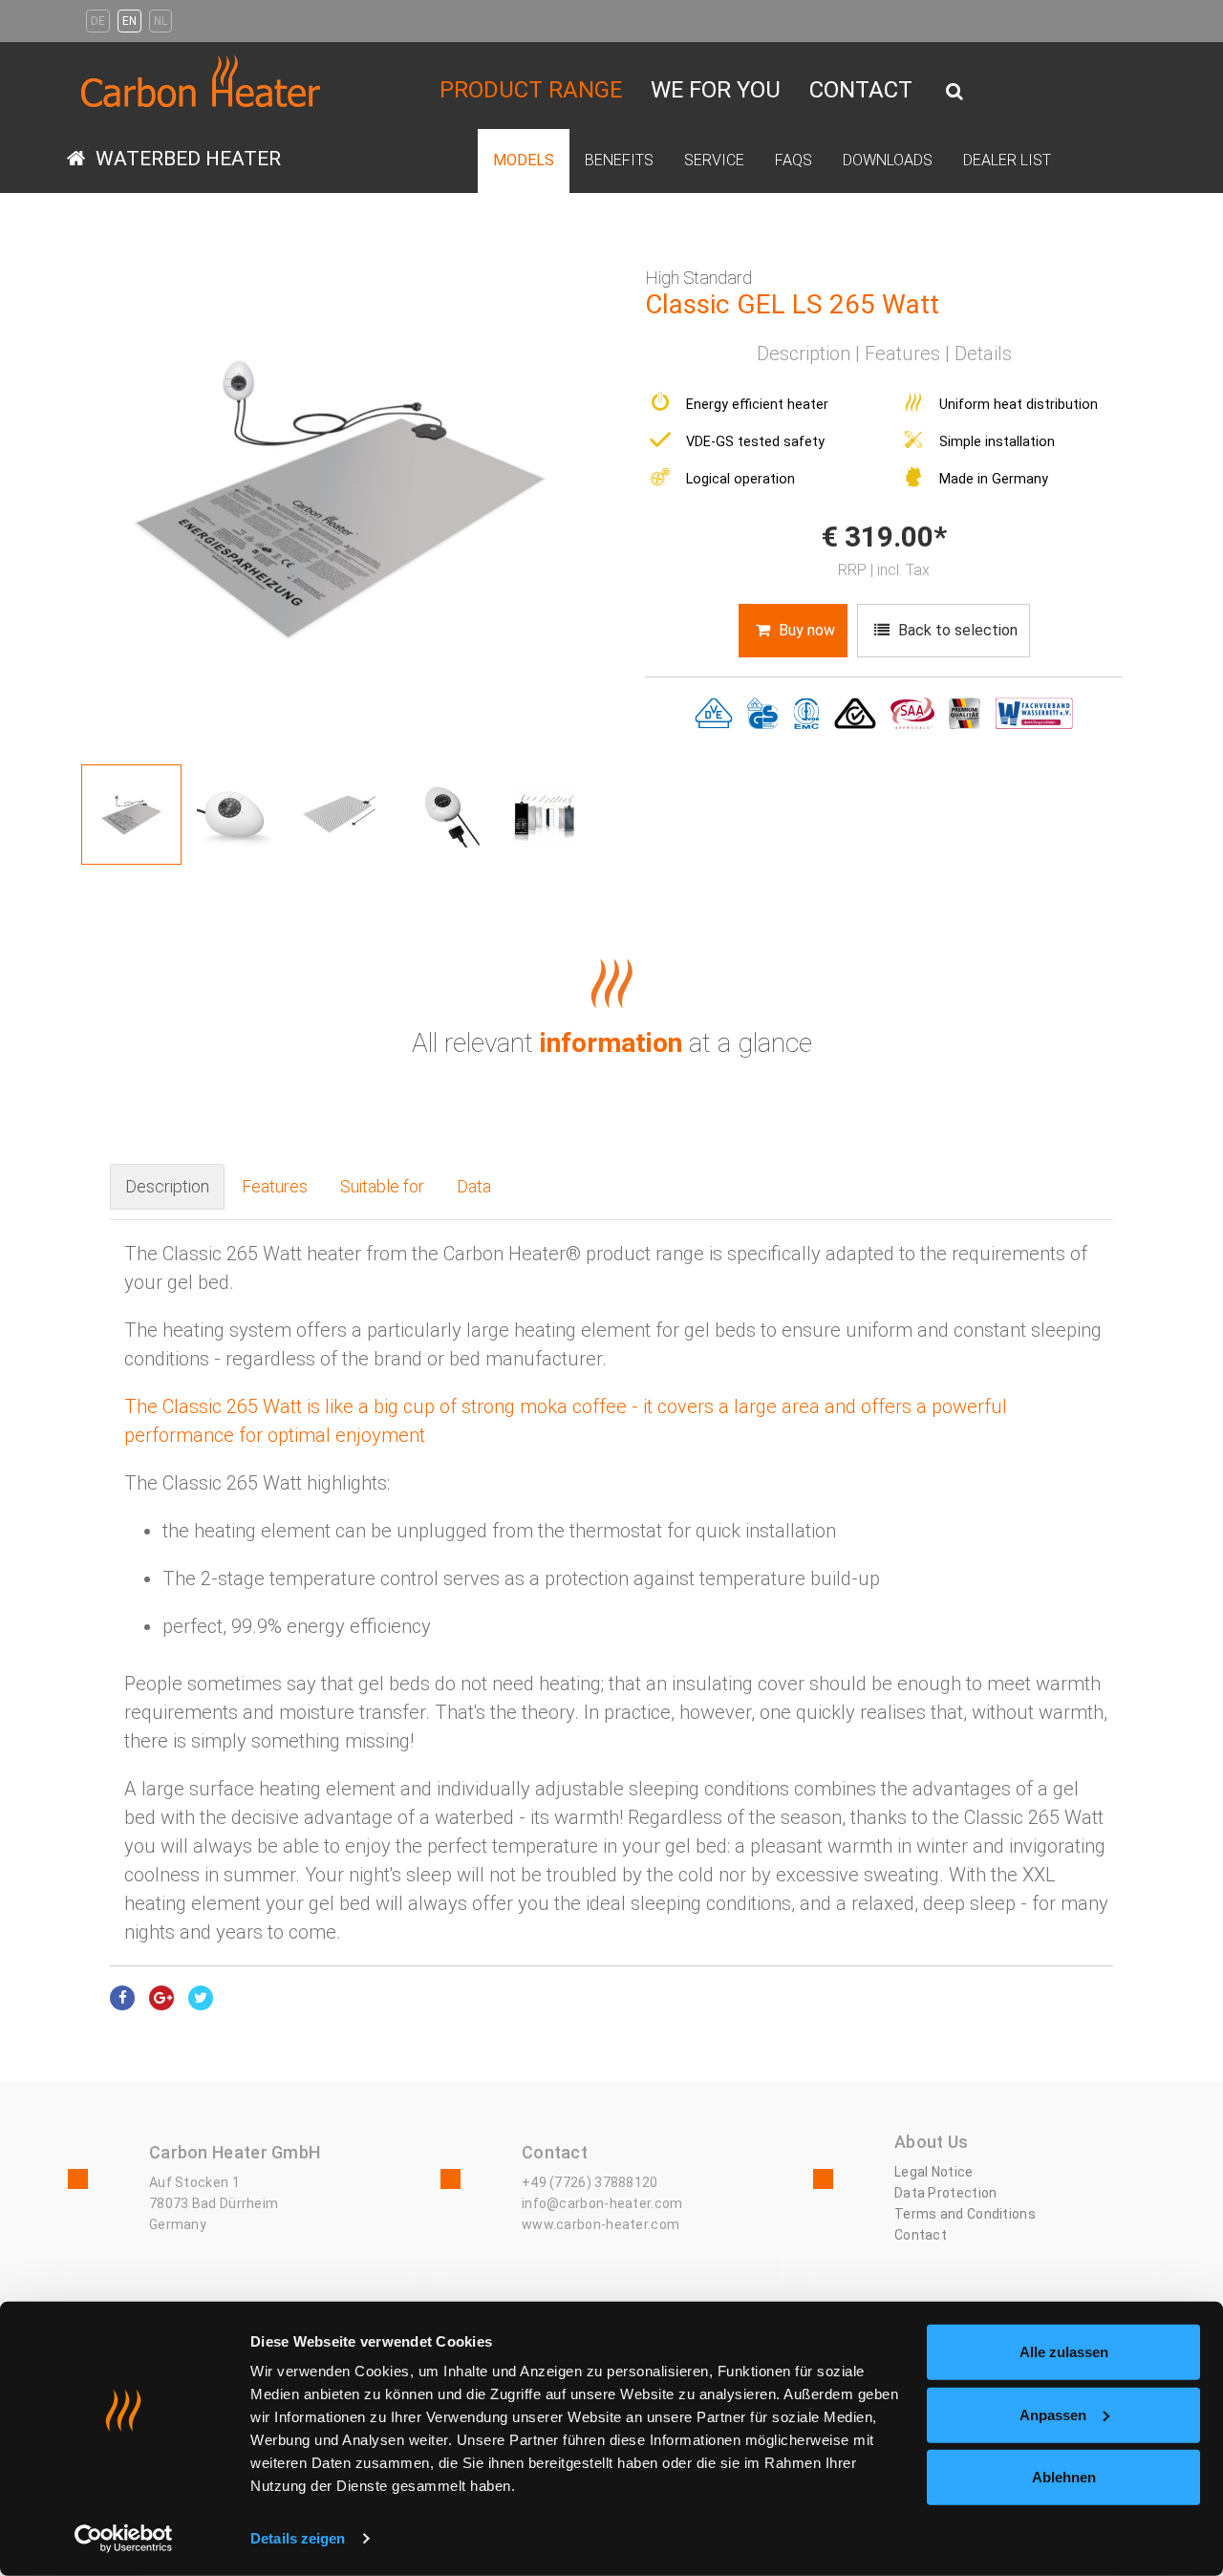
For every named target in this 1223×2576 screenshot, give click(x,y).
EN (129, 21)
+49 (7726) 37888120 (590, 2154)
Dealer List (802, 119)
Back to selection (956, 603)
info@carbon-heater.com (602, 2175)
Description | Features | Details (884, 327)
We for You (716, 75)
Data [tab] (474, 1158)
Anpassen (1053, 2414)
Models (505, 119)
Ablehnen (1064, 2477)
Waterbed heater (186, 137)
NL (161, 21)
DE (98, 21)
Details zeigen (298, 2538)
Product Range (531, 75)
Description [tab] (167, 1158)
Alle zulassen (1064, 2352)
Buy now (805, 603)
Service (620, 119)
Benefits (563, 119)
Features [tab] (275, 1158)
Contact (861, 75)
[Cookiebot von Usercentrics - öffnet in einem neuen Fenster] (124, 2539)
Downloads (724, 119)
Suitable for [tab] (382, 1158)
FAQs (665, 119)
